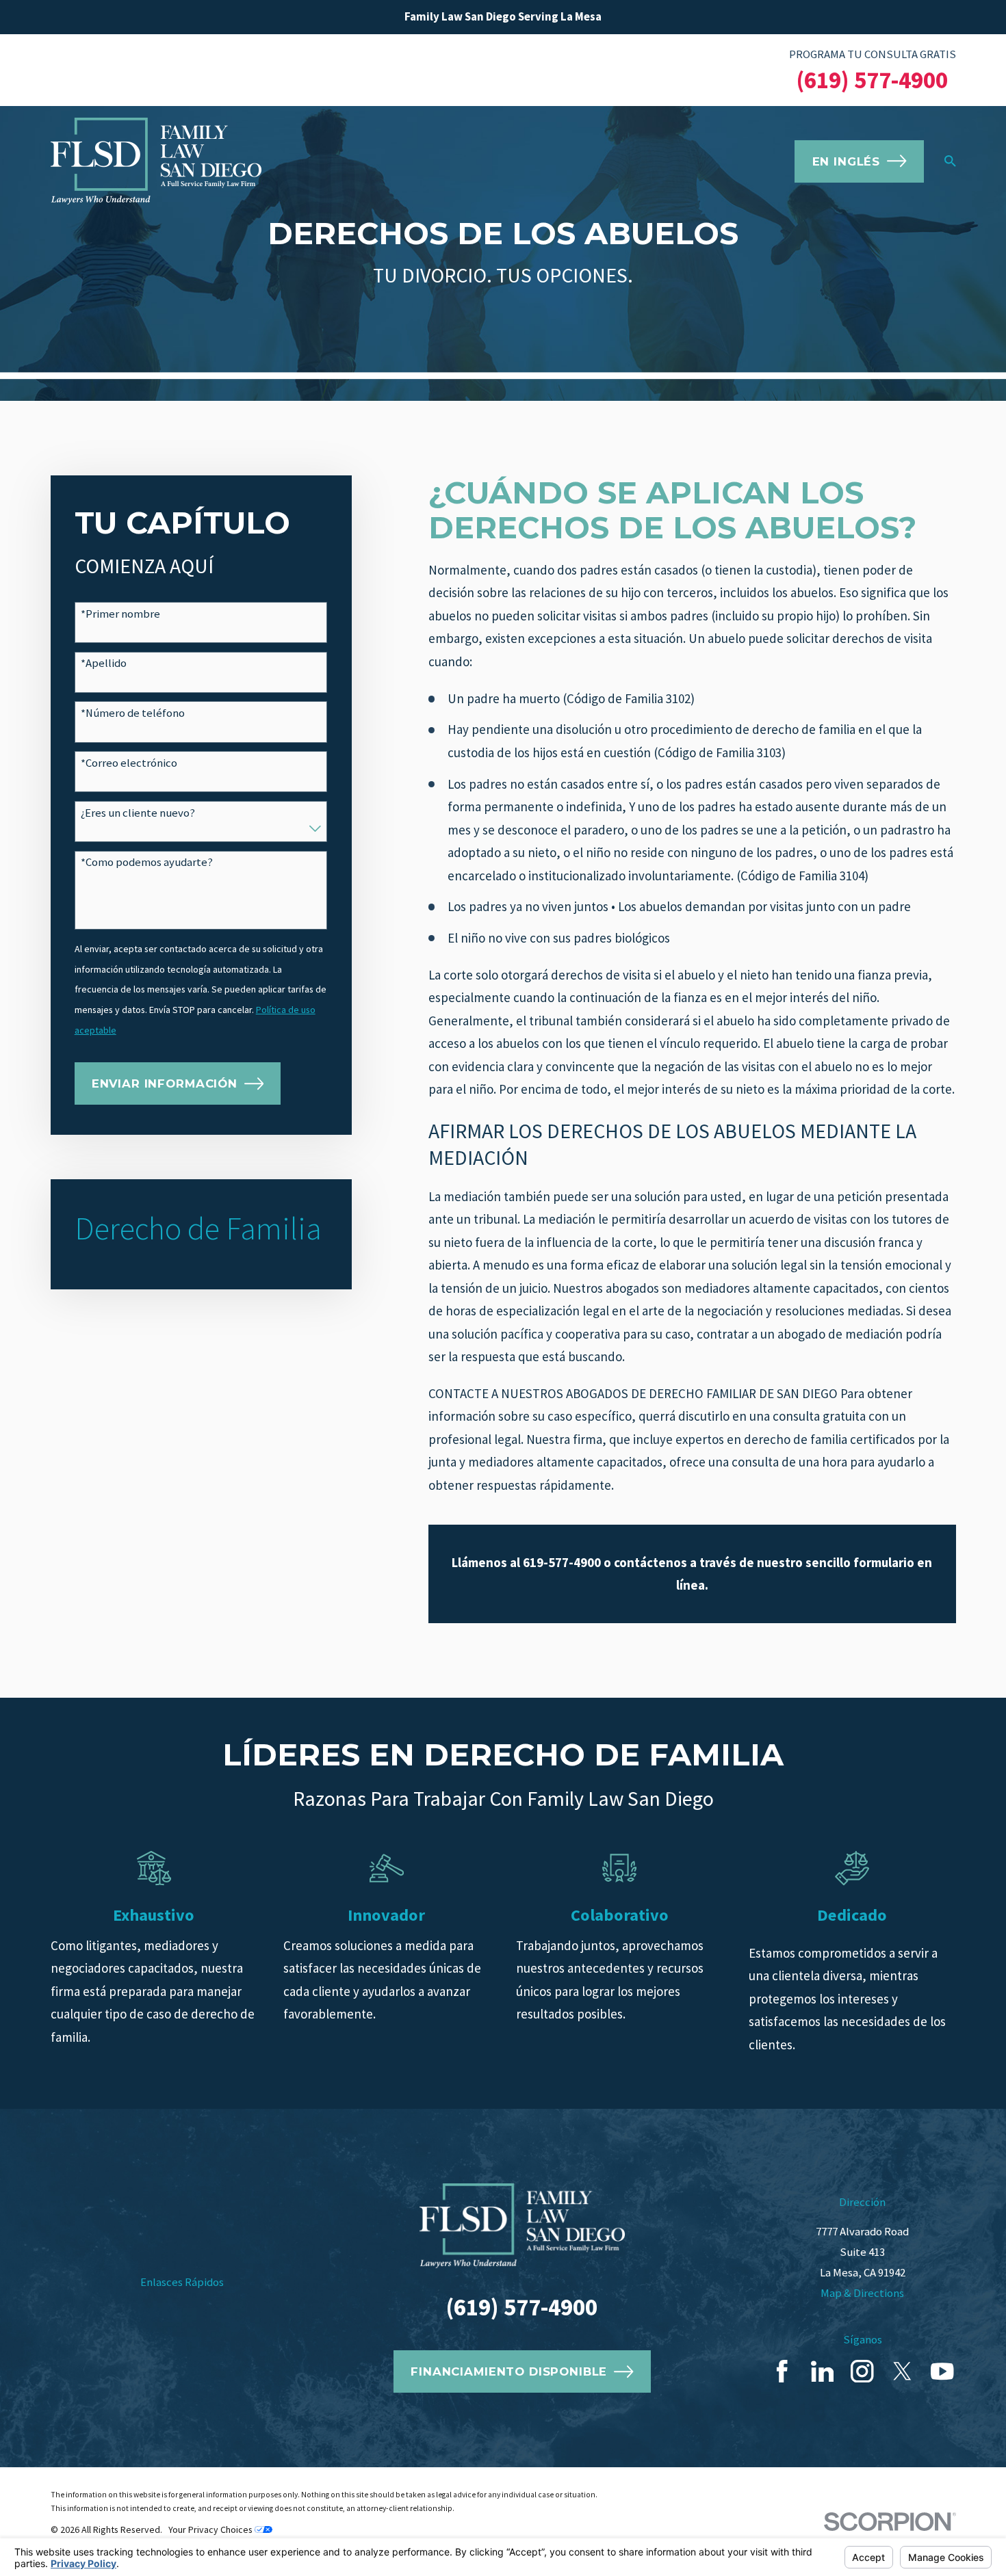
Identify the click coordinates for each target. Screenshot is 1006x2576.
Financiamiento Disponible (509, 2371)
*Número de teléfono (133, 713)
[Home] (156, 161)
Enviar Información (165, 1083)
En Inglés (847, 161)
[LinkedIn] (822, 2371)
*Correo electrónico (129, 763)
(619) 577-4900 (872, 80)
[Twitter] (902, 2371)
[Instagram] (862, 2371)
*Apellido (104, 663)
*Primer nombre (120, 614)
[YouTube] (942, 2371)
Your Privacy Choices (211, 2529)
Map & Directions (862, 2293)
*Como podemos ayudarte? (147, 863)
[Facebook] (782, 2371)
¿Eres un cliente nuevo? (138, 813)
